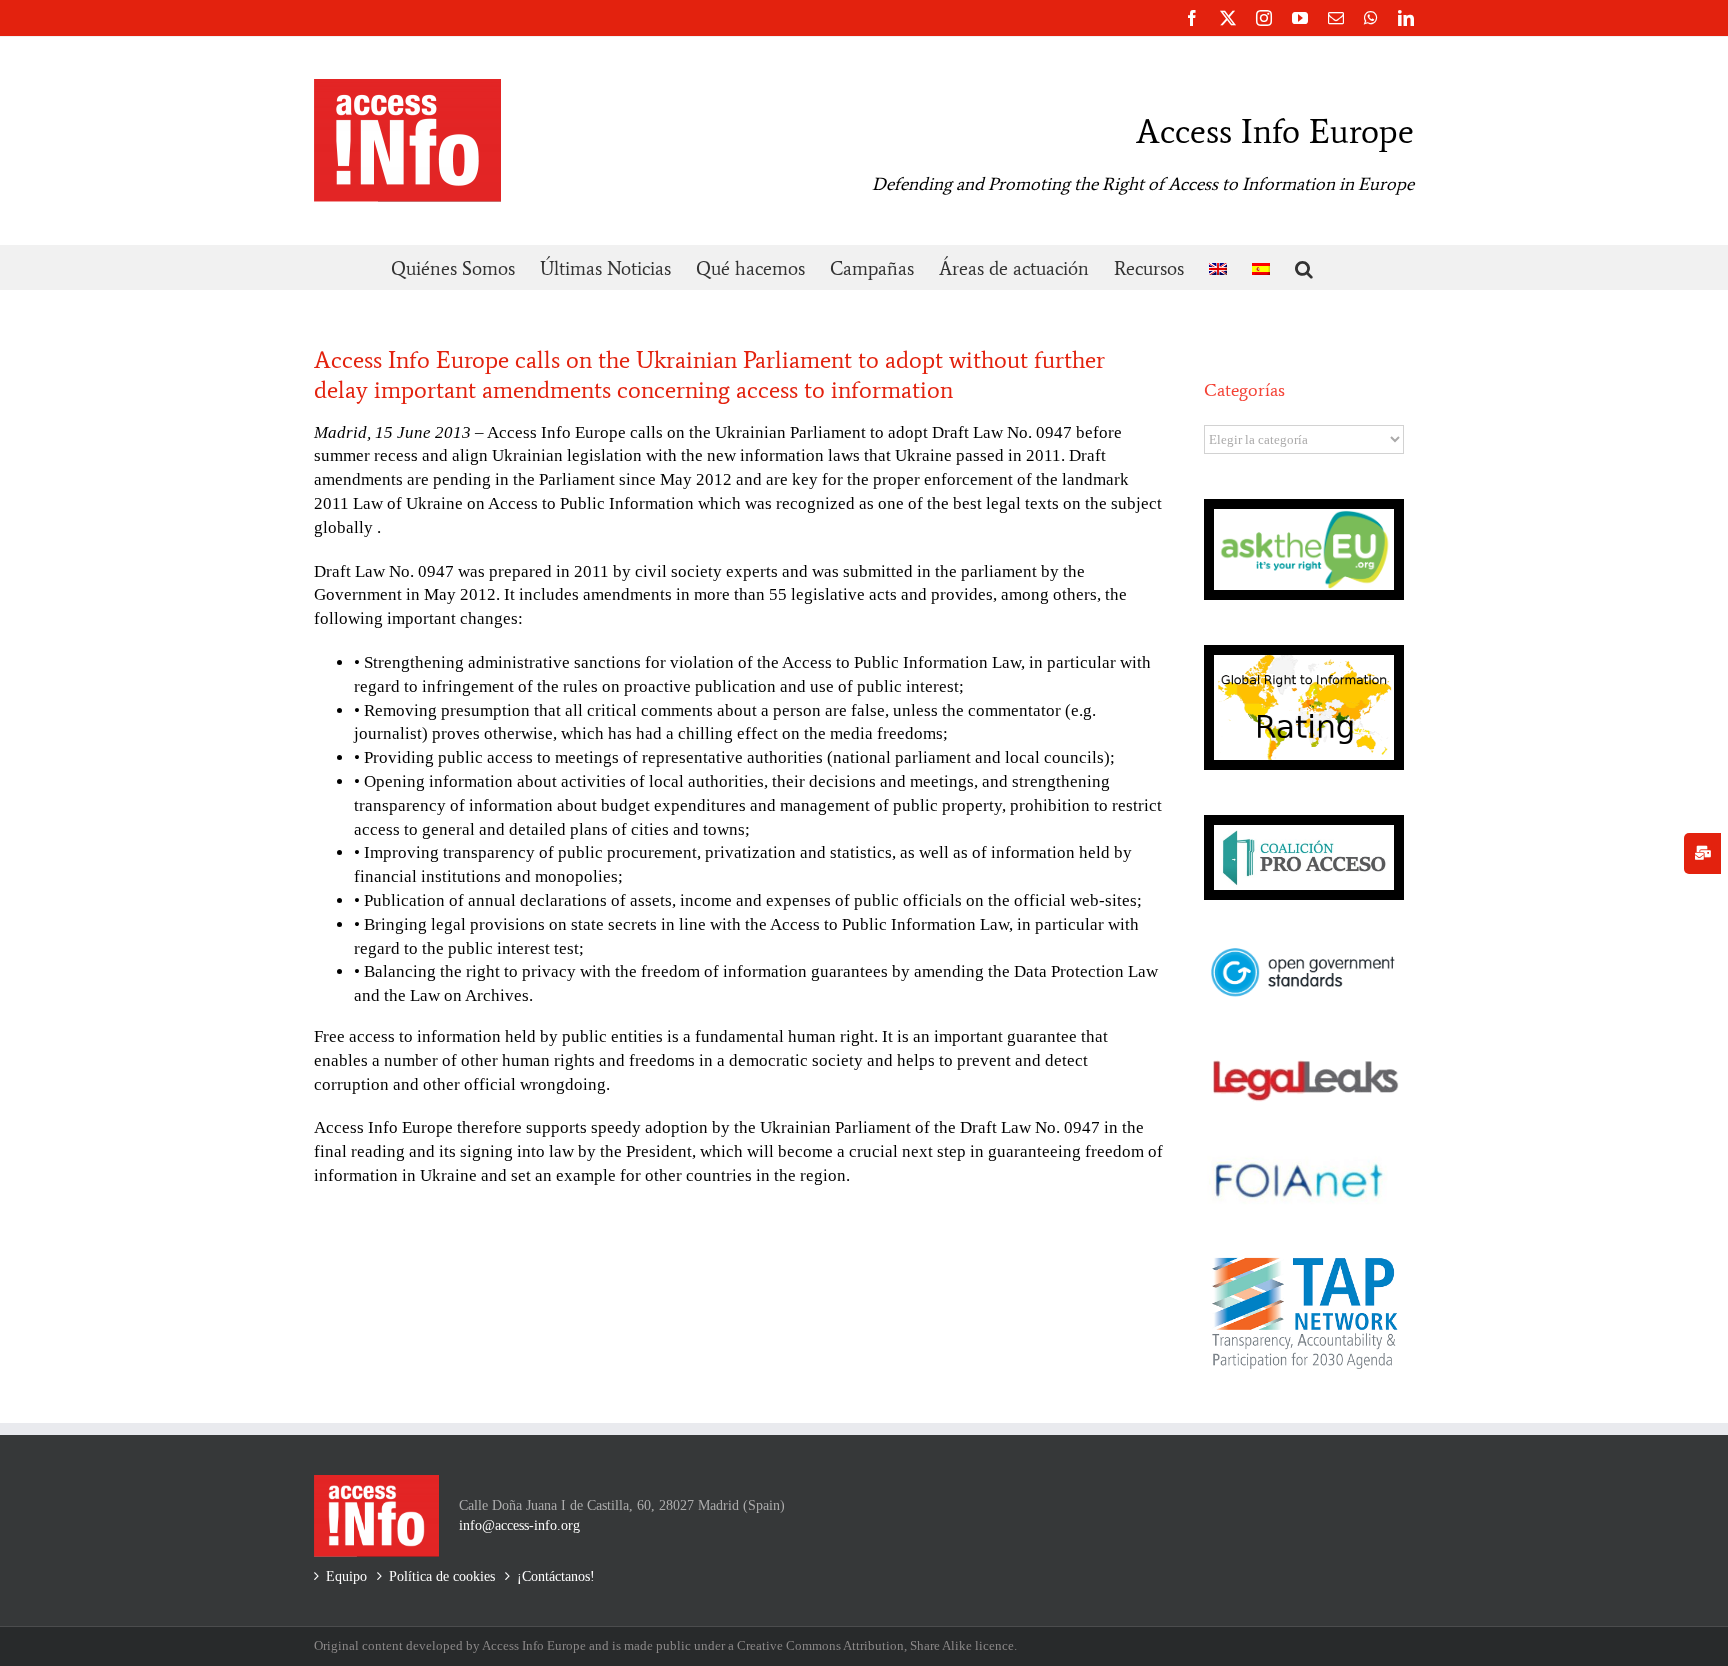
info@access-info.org (519, 1525)
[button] (1304, 267)
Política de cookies (442, 1576)
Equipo (346, 1576)
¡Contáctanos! (556, 1576)
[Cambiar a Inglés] (1218, 267)
